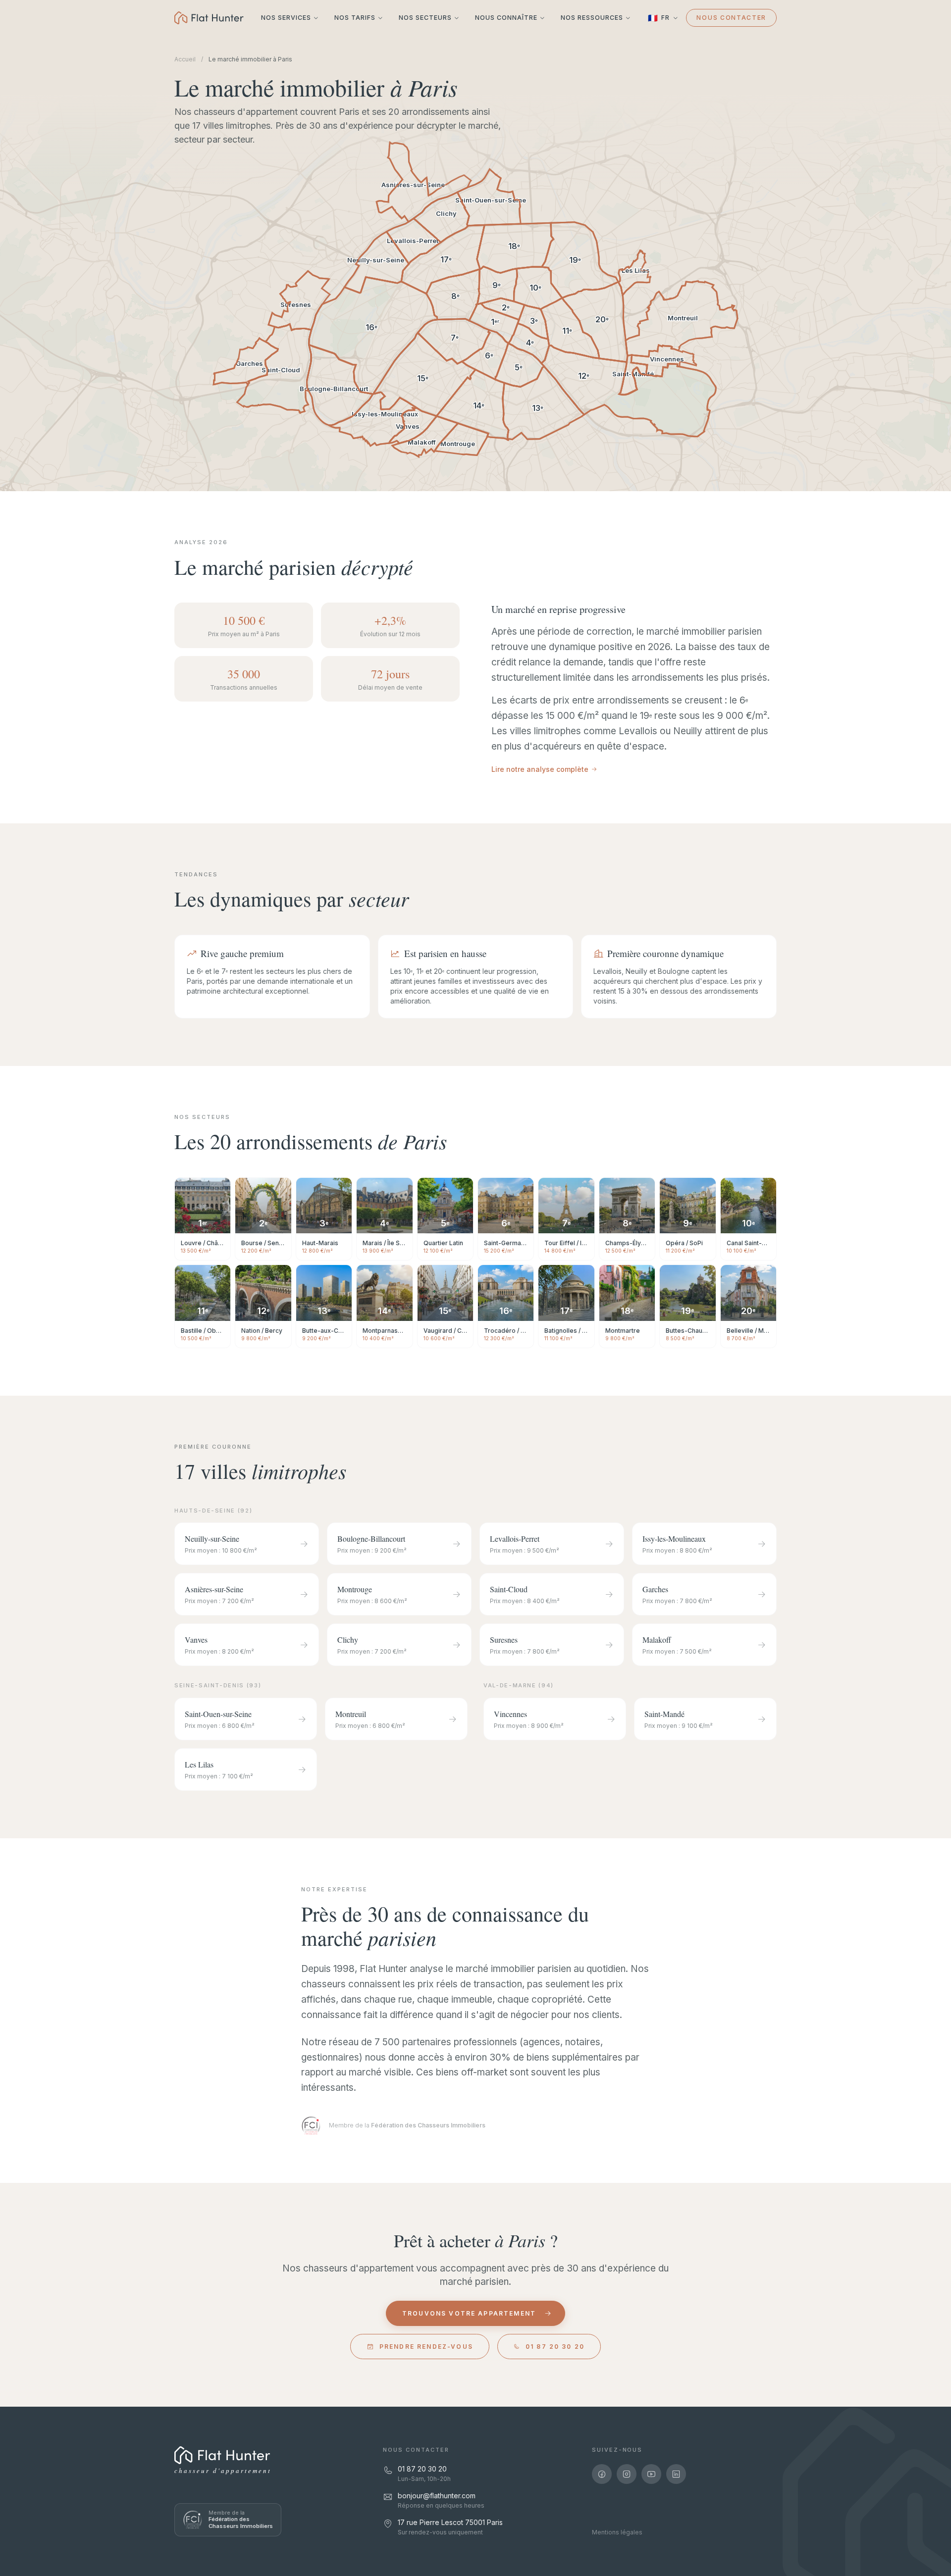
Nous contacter (731, 18)
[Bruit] (33, 381)
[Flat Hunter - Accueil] (209, 18)
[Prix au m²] (33, 364)
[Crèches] (33, 239)
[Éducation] (33, 222)
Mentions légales (617, 2532)
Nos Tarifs (355, 18)
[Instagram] (627, 2474)
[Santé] (33, 256)
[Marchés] (33, 274)
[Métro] (33, 141)
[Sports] (33, 336)
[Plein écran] (33, 461)
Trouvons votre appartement (469, 2313)
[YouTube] (651, 2474)
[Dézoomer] (33, 444)
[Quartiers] (33, 398)
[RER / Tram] (33, 159)
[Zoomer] (33, 427)
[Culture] (33, 319)
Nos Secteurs (425, 18)
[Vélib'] (33, 193)
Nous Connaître (506, 18)
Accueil (185, 59)
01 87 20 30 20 (555, 2347)
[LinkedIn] (676, 2474)
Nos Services (286, 18)
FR (659, 18)
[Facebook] (602, 2474)
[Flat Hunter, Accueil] (222, 2455)
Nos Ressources (592, 18)
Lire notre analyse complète (540, 769)
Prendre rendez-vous (426, 2347)
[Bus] (33, 176)
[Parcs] (33, 301)
